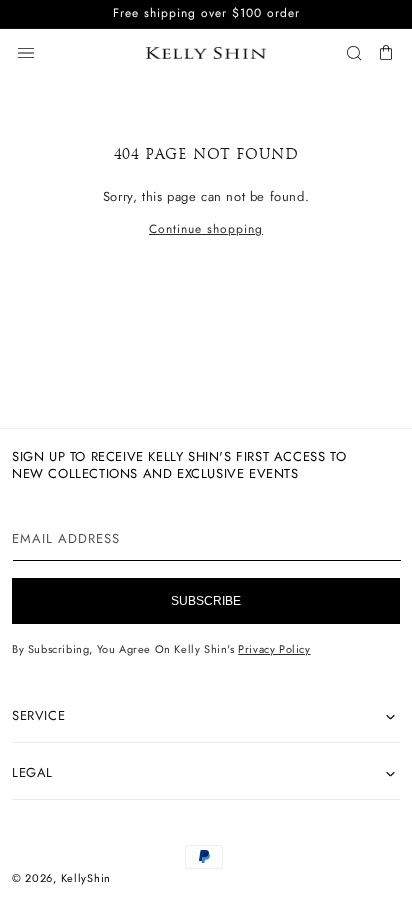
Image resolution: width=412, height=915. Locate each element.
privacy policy (274, 649)
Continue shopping (206, 229)
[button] (26, 53)
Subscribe (206, 601)
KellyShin (86, 878)
